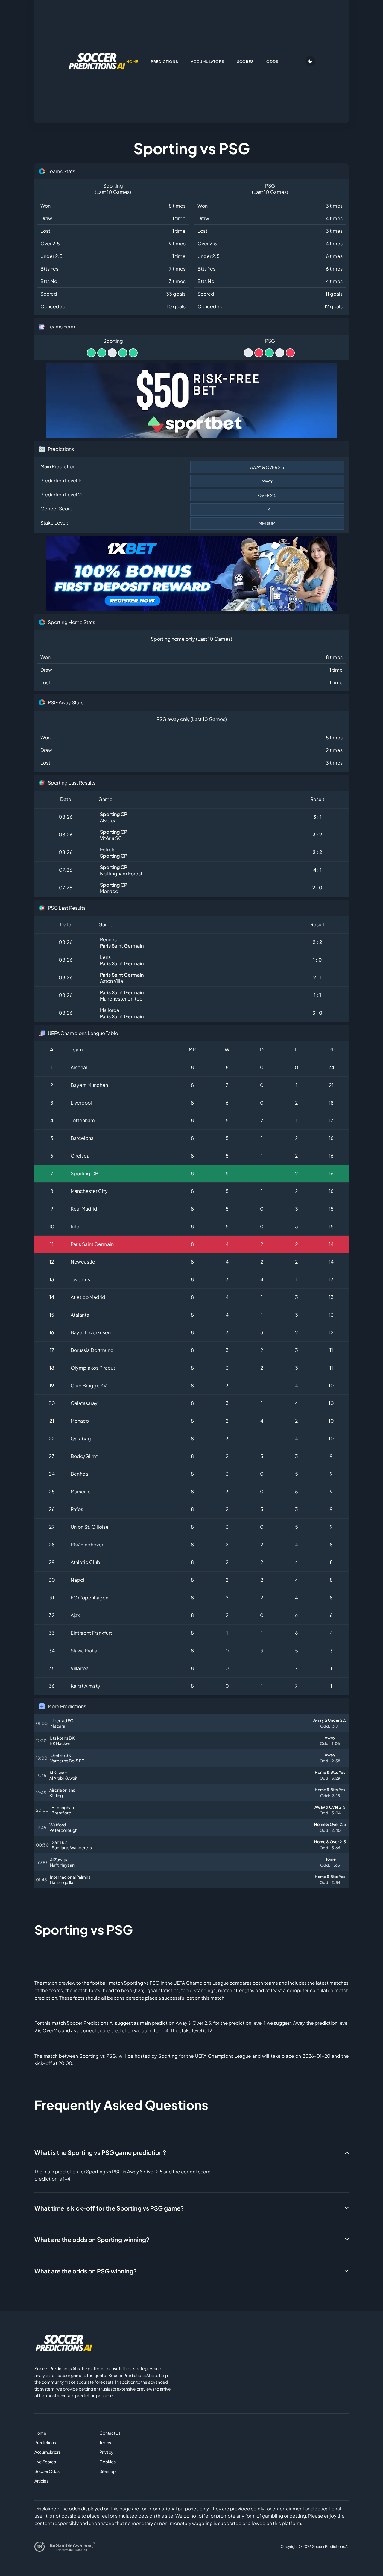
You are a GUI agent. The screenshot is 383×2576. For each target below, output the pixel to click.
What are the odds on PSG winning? (86, 2271)
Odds (272, 62)
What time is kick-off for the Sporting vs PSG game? (109, 2208)
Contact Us (110, 2433)
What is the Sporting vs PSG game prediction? (100, 2152)
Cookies (107, 2462)
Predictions (45, 2442)
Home (40, 2433)
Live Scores (45, 2462)
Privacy (106, 2452)
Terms (105, 2442)
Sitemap (107, 2471)
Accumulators (48, 2452)
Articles (41, 2481)
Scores (246, 62)
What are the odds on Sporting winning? (92, 2239)
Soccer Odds (47, 2471)
